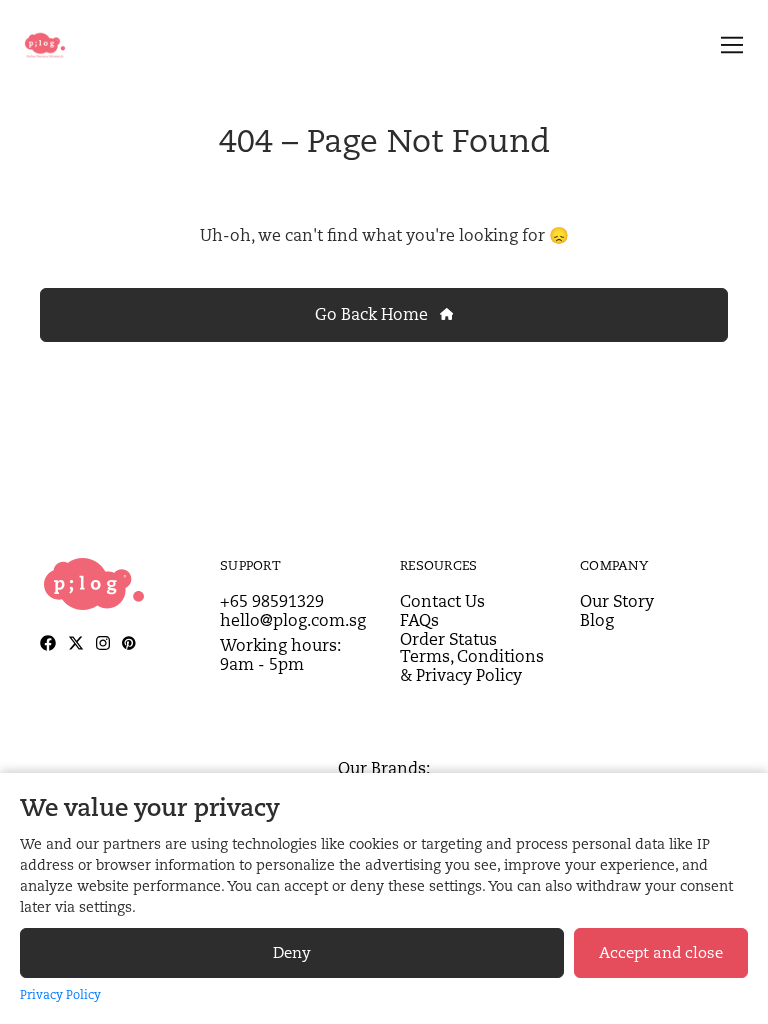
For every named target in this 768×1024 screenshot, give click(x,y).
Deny (292, 952)
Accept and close (661, 952)
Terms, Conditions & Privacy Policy (472, 666)
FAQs (419, 620)
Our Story (617, 601)
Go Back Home (373, 314)
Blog (597, 620)
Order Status (448, 639)
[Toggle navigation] (728, 45)
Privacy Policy (60, 994)
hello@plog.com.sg (293, 620)
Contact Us (442, 601)
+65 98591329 (272, 601)
